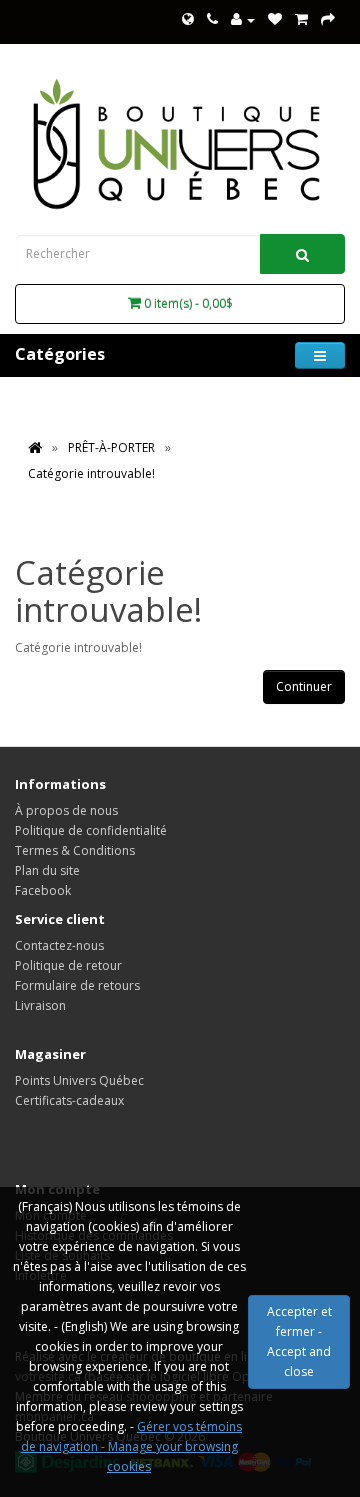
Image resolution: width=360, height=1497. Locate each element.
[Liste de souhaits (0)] (275, 19)
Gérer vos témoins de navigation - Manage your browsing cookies (132, 1446)
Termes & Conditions (75, 850)
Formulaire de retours (77, 985)
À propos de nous (66, 810)
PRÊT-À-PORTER (111, 447)
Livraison (40, 1005)
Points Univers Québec (79, 1080)
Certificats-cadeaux (69, 1100)
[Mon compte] (243, 20)
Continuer (304, 686)
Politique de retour (68, 965)
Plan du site (47, 870)
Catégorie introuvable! (91, 473)
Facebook (43, 890)
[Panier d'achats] (301, 19)
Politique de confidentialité (91, 830)
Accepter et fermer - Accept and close (299, 1341)
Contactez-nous (59, 945)
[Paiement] (328, 19)
